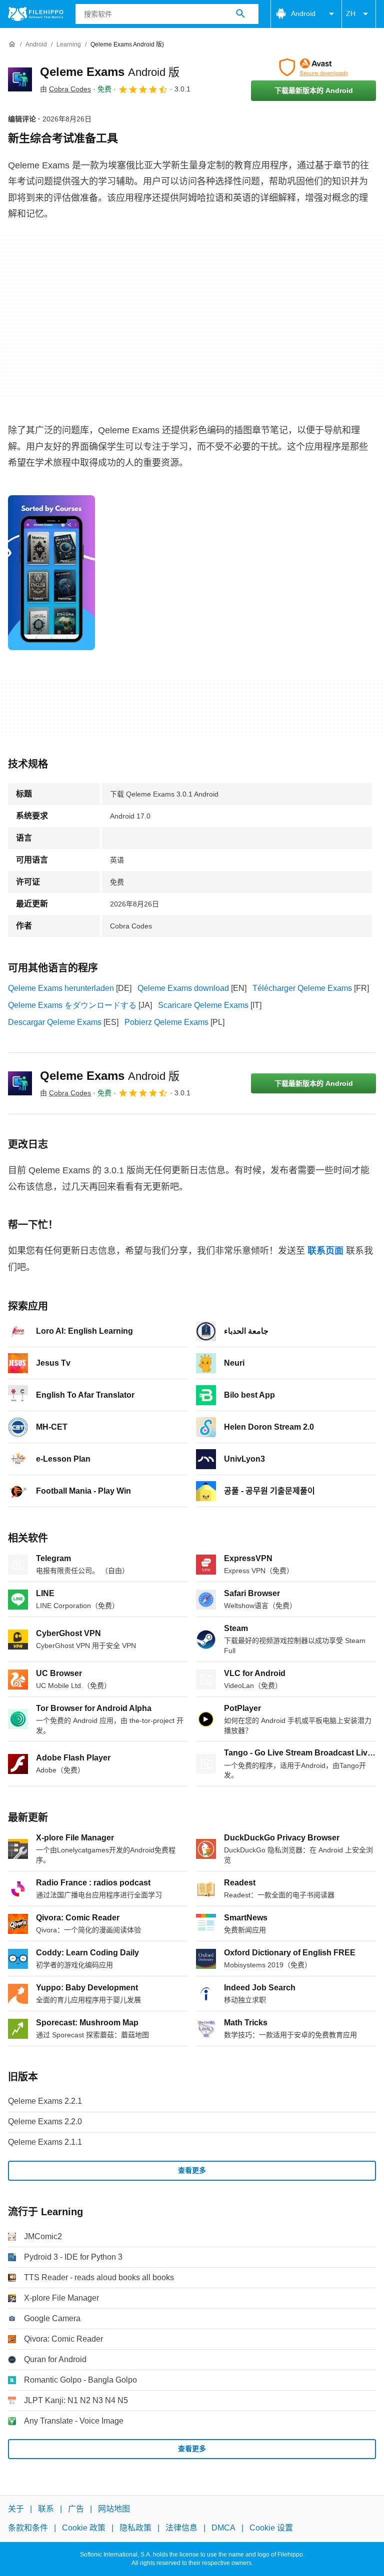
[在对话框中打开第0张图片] (51, 573)
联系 (46, 2509)
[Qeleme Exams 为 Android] (20, 79)
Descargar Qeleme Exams (55, 1022)
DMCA (223, 2528)
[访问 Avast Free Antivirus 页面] (313, 67)
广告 (76, 2509)
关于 (16, 2509)
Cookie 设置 (271, 2528)
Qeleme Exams (110, 72)
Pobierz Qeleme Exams (166, 1022)
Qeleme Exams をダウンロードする (72, 1005)
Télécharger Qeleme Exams (302, 988)
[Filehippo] (36, 14)
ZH (351, 13)
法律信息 (181, 2528)
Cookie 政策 (84, 2528)
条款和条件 (28, 2528)
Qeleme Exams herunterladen (61, 988)
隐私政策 (135, 2528)
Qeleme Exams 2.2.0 (45, 2122)
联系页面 (325, 1251)
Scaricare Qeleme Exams (203, 1005)
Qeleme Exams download (183, 988)
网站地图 (114, 2509)
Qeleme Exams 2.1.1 (45, 2142)
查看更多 (192, 2170)
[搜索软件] (240, 14)
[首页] (12, 44)
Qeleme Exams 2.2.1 (45, 2101)
